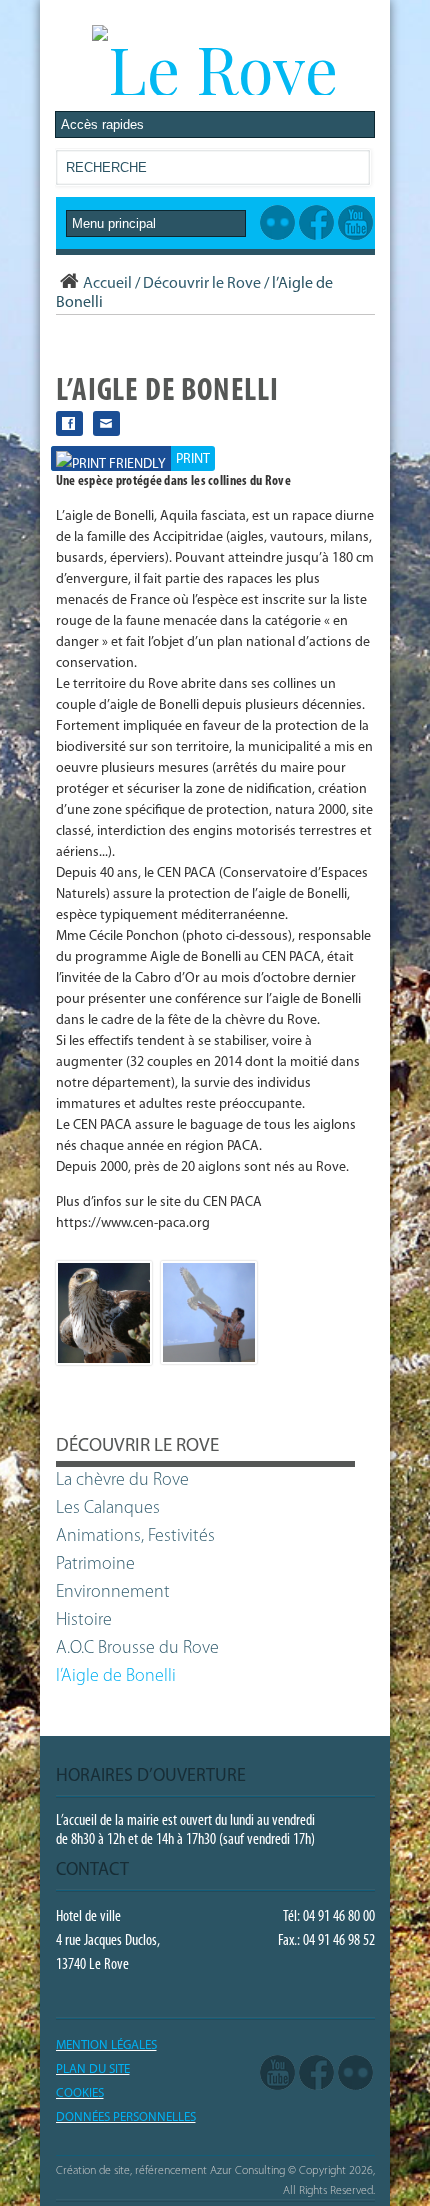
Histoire (84, 1621)
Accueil (107, 284)
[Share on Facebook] (69, 423)
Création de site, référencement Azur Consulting (170, 2171)
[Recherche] (354, 171)
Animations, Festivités (135, 1537)
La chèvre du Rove (122, 1481)
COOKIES (80, 2093)
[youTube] (277, 2074)
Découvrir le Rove (202, 284)
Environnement (113, 1593)
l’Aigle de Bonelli (116, 1677)
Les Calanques (108, 1509)
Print (193, 459)
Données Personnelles (126, 2117)
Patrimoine (95, 1565)
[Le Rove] (215, 68)
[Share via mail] (106, 423)
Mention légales (106, 2045)
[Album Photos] (355, 2074)
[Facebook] (316, 2074)
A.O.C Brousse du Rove (137, 1649)
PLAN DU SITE (93, 2069)
